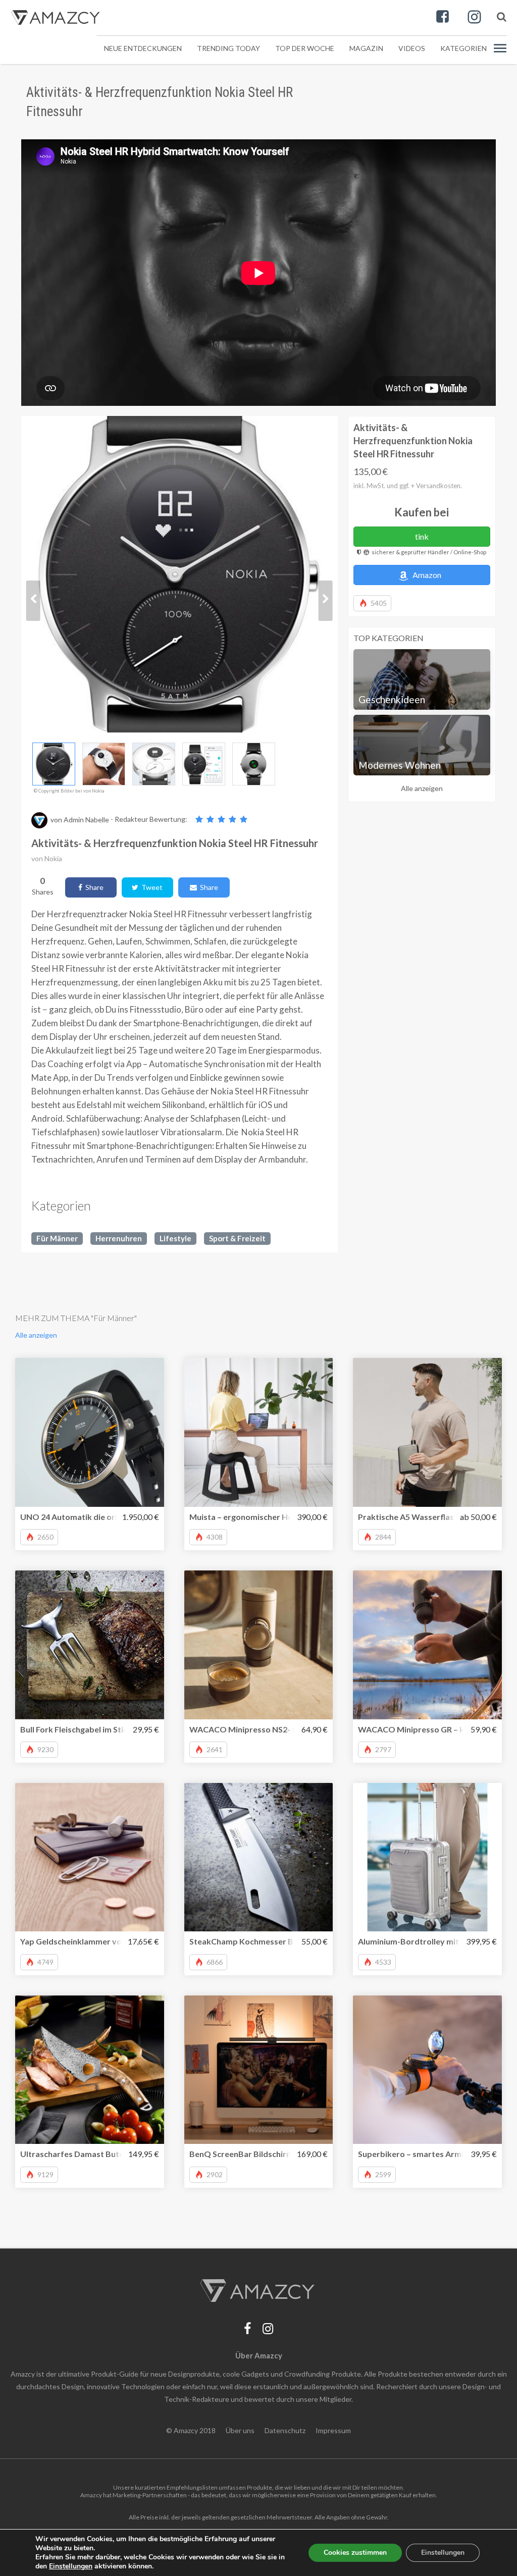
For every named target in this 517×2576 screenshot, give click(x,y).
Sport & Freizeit (237, 1238)
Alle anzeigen (422, 788)
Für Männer (57, 1238)
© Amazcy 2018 (191, 2430)
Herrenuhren (119, 1238)
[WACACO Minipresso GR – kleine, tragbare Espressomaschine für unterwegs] (427, 1645)
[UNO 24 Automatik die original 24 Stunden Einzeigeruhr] (90, 1432)
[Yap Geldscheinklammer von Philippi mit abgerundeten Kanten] (90, 1857)
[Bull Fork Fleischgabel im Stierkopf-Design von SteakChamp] (90, 1645)
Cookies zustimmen (355, 2553)
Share (93, 887)
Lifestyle (175, 1238)
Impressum (333, 2430)
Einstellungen (443, 2553)
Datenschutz (285, 2430)
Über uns (240, 2430)
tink (422, 536)
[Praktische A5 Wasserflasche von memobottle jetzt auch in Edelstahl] (427, 1432)
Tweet (150, 887)
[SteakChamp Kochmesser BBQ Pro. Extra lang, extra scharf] (259, 1857)
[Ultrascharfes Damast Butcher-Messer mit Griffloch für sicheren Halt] (90, 2070)
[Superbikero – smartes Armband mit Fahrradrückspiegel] (427, 2070)
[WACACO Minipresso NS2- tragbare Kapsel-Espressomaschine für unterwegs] (259, 1645)
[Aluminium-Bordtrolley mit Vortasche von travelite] (427, 1857)
